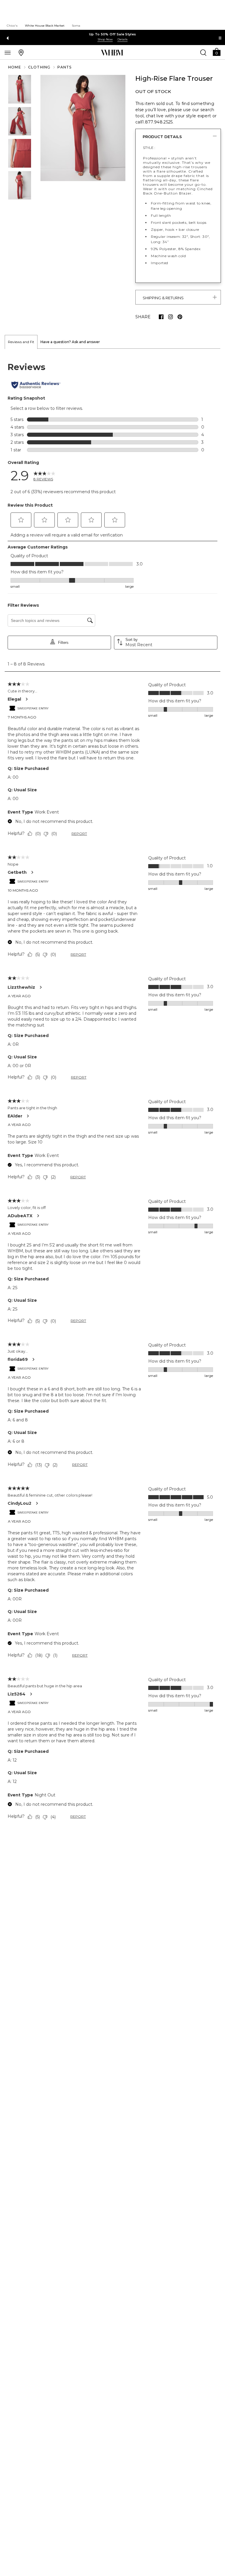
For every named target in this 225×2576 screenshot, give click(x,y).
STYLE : (149, 148)
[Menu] (8, 52)
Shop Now (105, 39)
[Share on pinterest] (180, 317)
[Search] (203, 52)
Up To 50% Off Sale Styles (113, 34)
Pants (64, 67)
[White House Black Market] (112, 53)
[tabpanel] (112, 1092)
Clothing (39, 67)
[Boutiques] (21, 52)
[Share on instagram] (171, 317)
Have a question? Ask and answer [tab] (70, 342)
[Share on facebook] (161, 317)
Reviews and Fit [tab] (21, 342)
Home (15, 67)
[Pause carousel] (220, 38)
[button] (217, 52)
